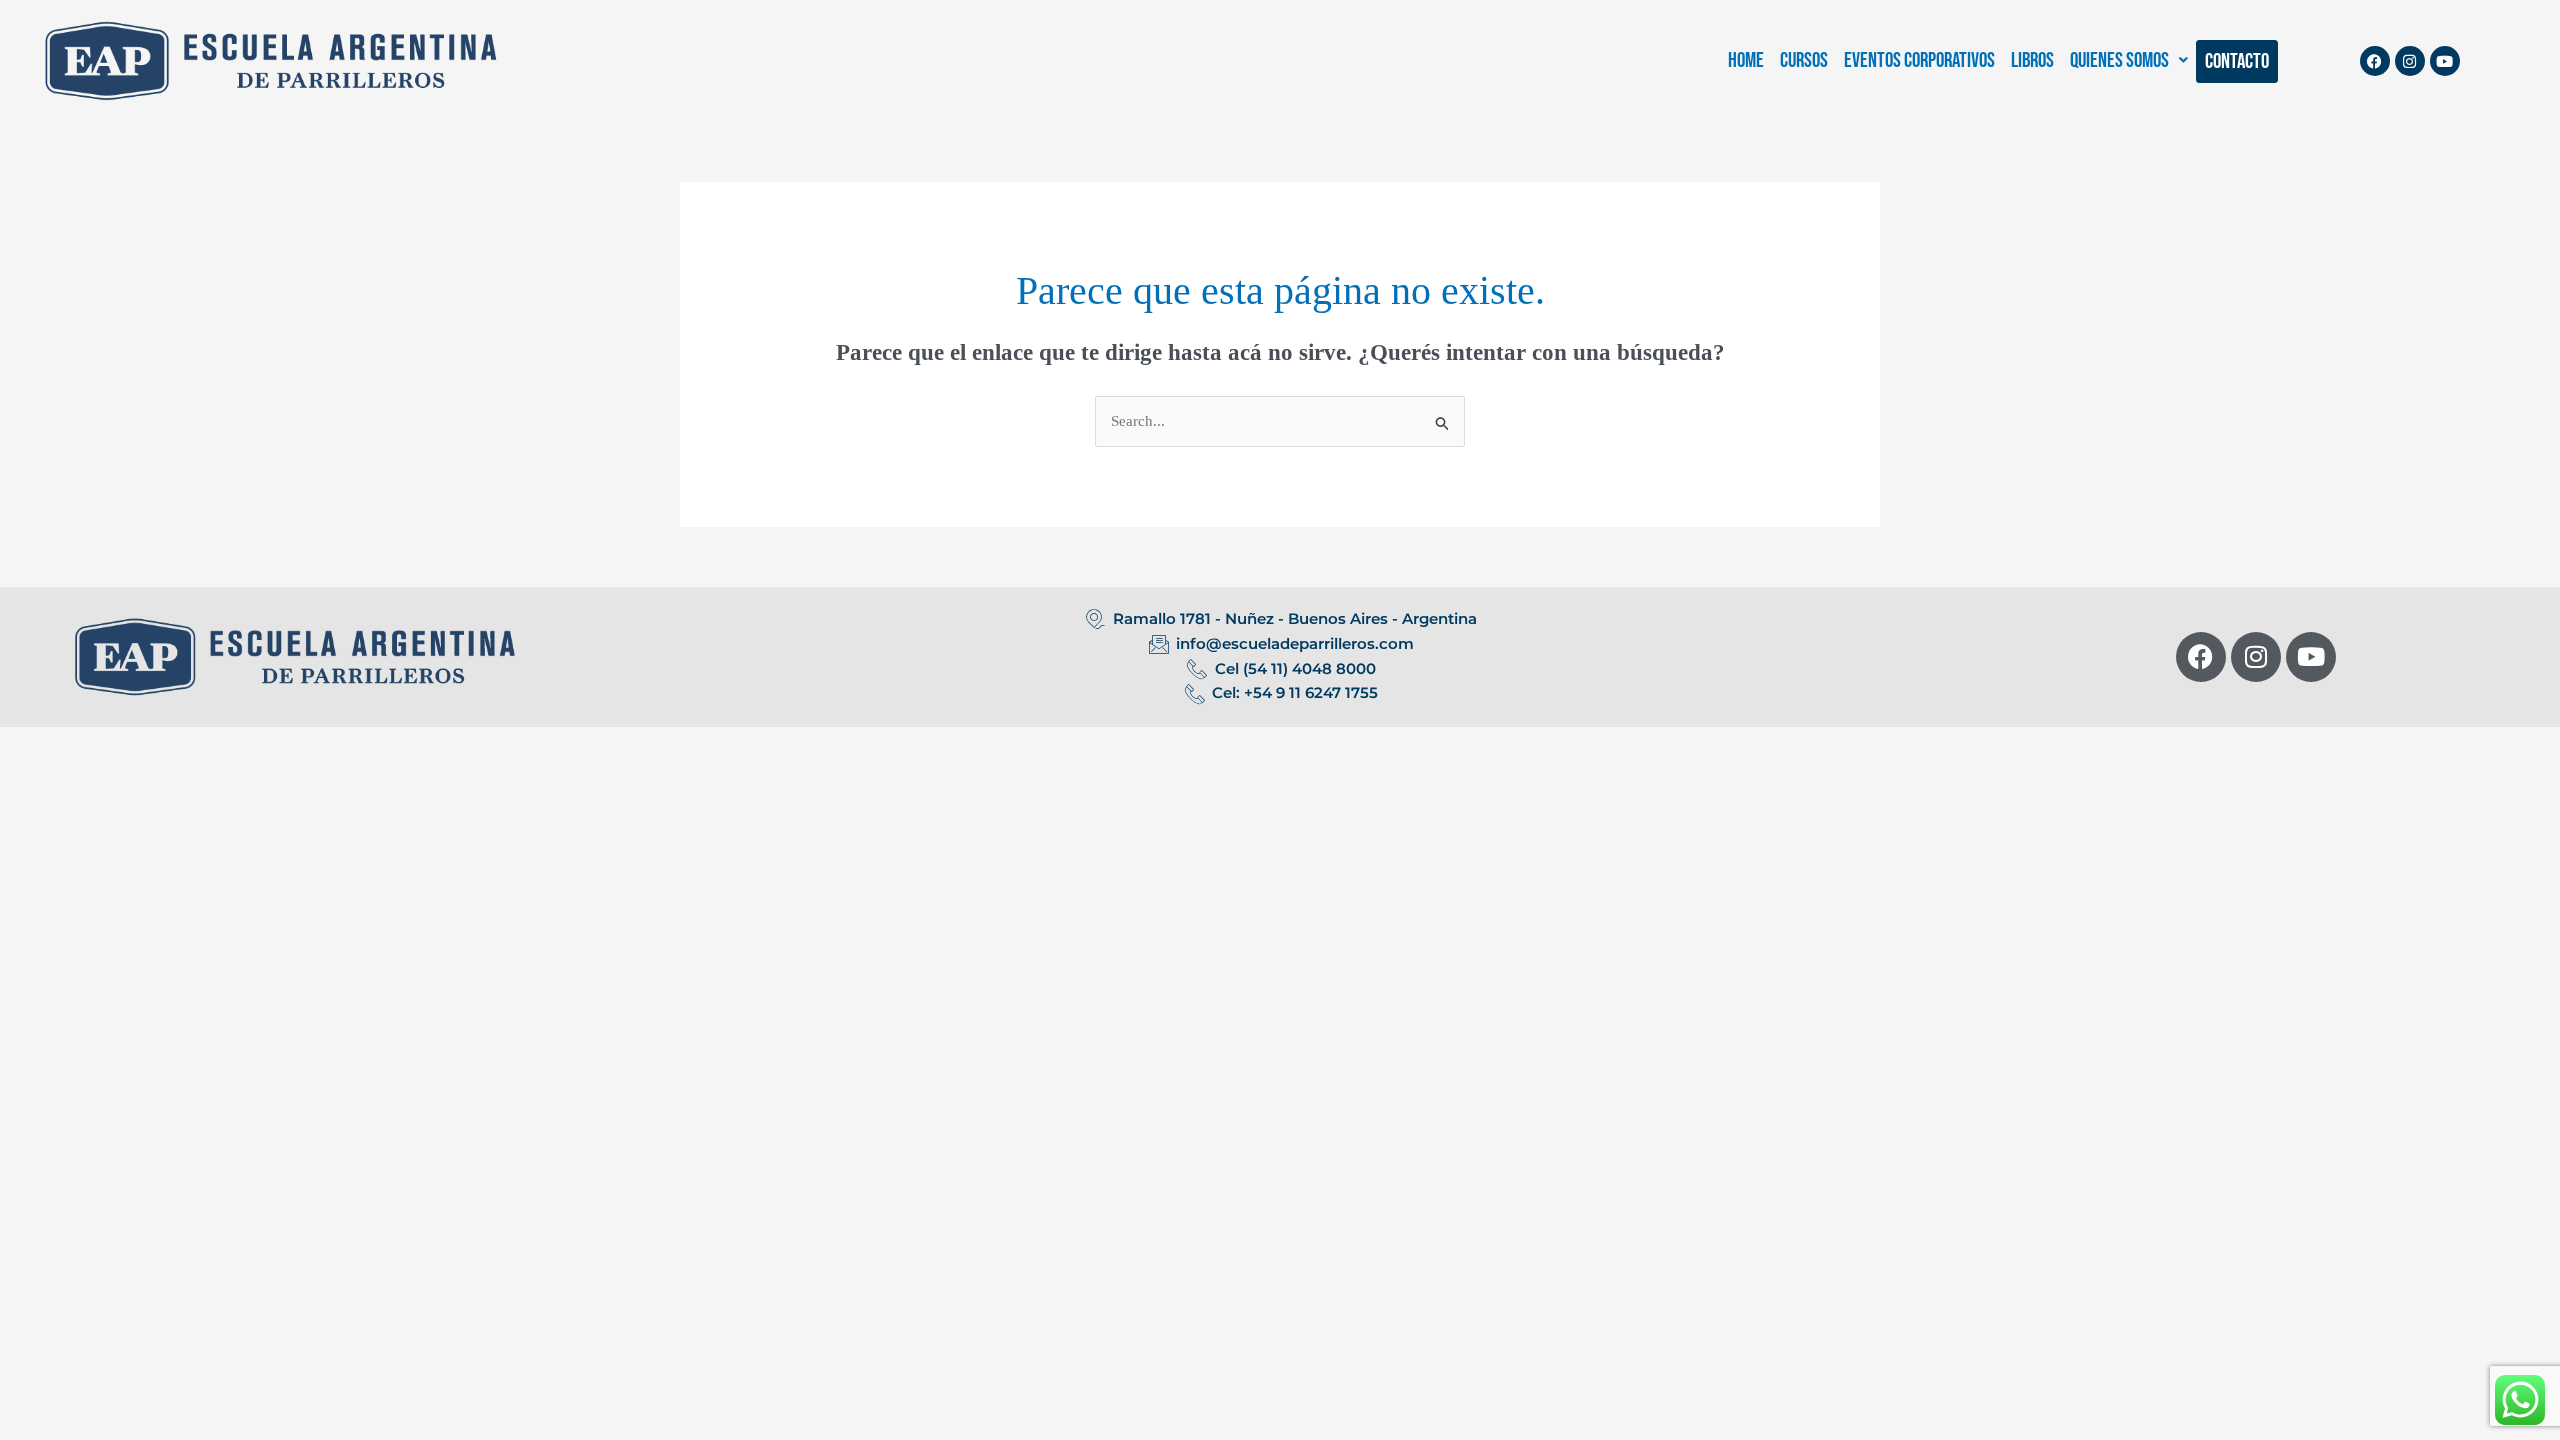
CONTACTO (2237, 61)
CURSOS (1804, 60)
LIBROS (2032, 60)
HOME (1746, 60)
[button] (2129, 60)
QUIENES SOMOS (2119, 60)
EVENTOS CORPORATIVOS (1919, 60)
